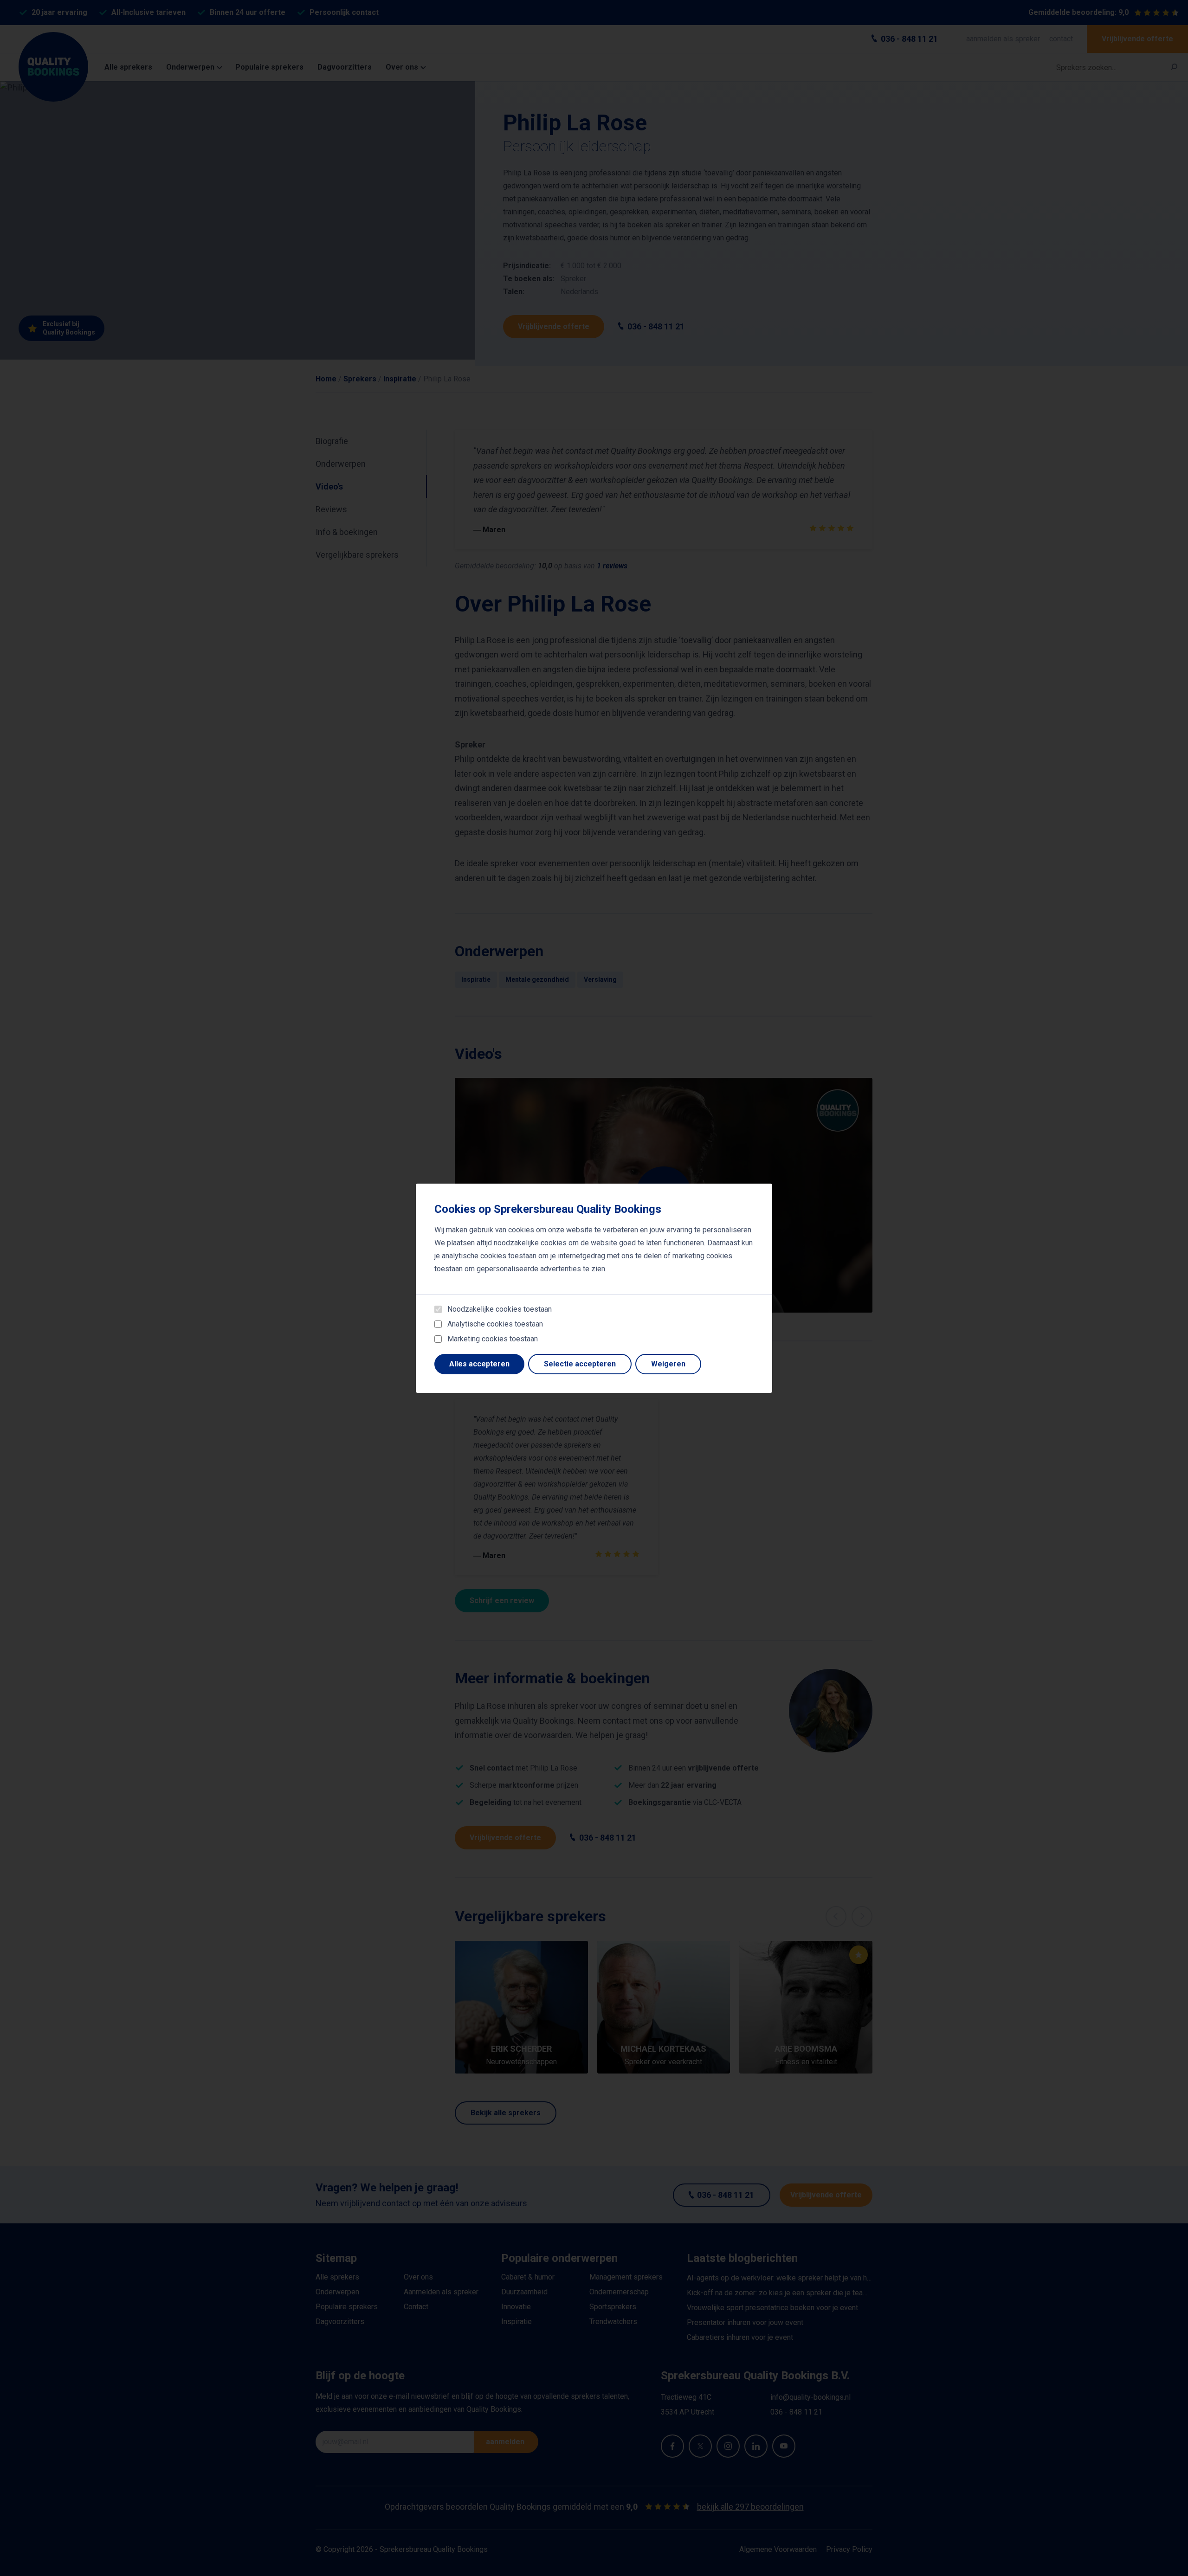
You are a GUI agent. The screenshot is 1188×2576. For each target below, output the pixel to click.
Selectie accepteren (580, 1364)
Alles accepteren (479, 1364)
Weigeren (668, 1364)
